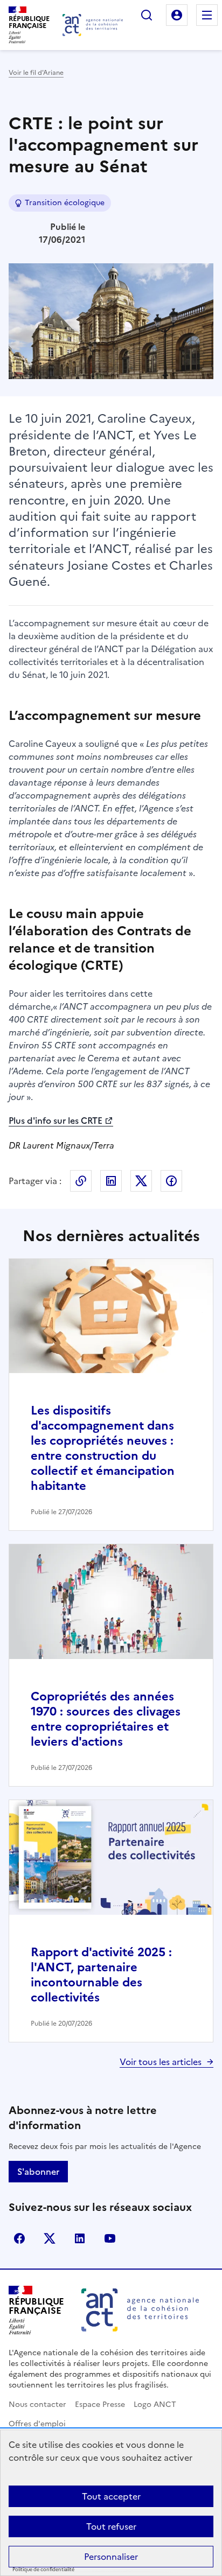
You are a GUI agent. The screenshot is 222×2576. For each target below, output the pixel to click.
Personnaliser (111, 2557)
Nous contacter (37, 2404)
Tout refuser (111, 2526)
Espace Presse (100, 2404)
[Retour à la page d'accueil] (93, 25)
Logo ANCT (155, 2404)
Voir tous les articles (161, 2062)
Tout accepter (111, 2496)
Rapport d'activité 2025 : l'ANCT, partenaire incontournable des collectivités (101, 1975)
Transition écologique (65, 203)
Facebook (171, 1181)
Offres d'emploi (37, 2424)
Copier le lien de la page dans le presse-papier (81, 1181)
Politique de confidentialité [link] (43, 2570)
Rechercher (147, 15)
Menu (207, 15)
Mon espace (177, 15)
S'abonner (38, 2172)
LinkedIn (111, 1181)
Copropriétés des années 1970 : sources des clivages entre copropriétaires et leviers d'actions (106, 1719)
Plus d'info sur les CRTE (55, 1121)
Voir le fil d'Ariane (36, 73)
